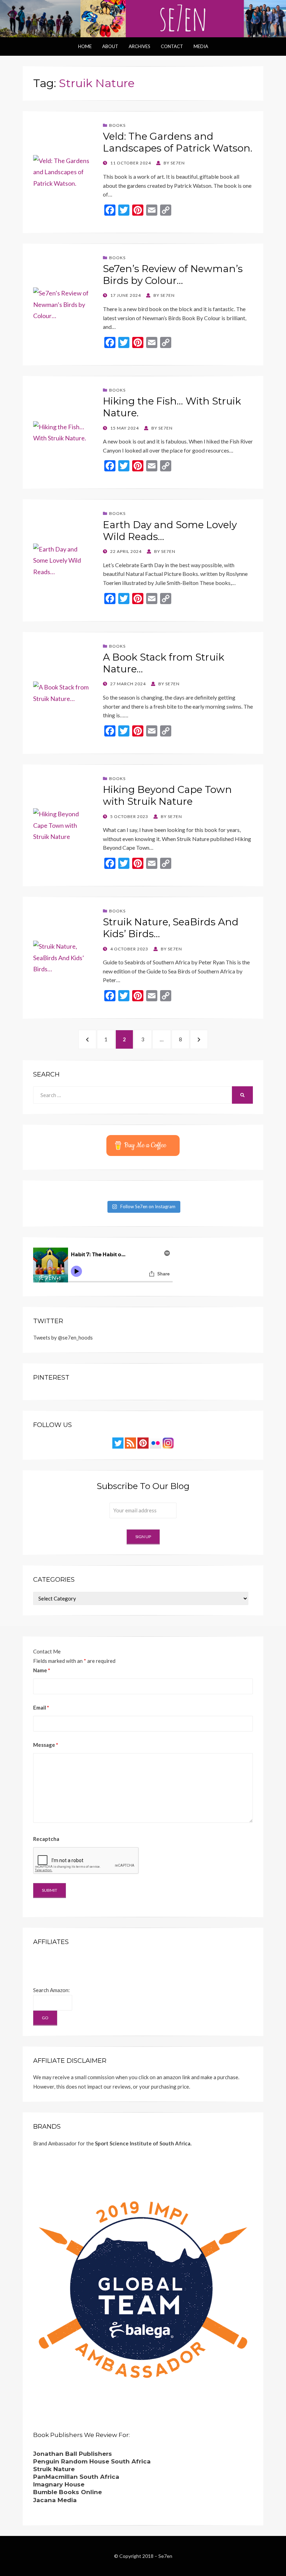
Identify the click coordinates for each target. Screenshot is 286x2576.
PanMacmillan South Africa (76, 2477)
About (110, 46)
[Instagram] (168, 1442)
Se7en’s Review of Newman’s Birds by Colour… (173, 275)
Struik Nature (54, 2469)
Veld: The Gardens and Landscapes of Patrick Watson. (178, 142)
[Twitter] (118, 1442)
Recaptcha (46, 1839)
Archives (140, 46)
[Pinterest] (143, 1442)
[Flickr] (156, 1442)
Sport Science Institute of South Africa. (143, 2143)
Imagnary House (59, 2484)
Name (42, 1670)
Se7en (165, 2556)
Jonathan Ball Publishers (73, 2454)
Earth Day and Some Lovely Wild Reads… (170, 531)
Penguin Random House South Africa (92, 2461)
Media (201, 46)
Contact (172, 46)
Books (117, 125)
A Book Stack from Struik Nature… (164, 663)
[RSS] (130, 1442)
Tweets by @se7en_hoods (63, 1337)
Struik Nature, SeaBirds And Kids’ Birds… (171, 928)
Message (46, 1745)
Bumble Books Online (67, 2492)
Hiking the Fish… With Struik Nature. (172, 407)
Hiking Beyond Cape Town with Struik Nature (167, 795)
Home (85, 46)
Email (41, 1707)
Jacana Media (55, 2500)
